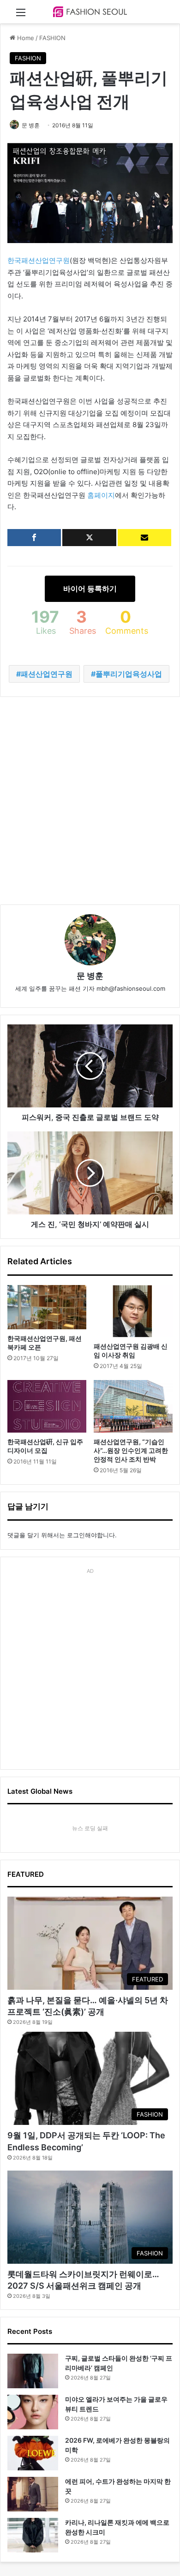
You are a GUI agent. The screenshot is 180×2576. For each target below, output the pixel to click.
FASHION (52, 38)
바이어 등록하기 (90, 589)
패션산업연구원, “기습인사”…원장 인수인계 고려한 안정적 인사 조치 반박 (131, 1450)
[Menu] (21, 15)
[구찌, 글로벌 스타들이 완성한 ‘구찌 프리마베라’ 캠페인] (33, 2371)
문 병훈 (31, 125)
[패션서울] (90, 12)
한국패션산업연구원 (39, 260)
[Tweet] (89, 538)
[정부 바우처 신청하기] (144, 538)
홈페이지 (101, 495)
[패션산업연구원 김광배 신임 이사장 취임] (133, 1311)
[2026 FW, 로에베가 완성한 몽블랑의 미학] (33, 2453)
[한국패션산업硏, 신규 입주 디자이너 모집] (47, 1406)
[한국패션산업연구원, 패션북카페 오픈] (47, 1307)
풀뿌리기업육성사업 (129, 674)
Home (25, 38)
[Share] (34, 538)
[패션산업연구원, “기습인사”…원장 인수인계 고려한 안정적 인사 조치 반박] (133, 1406)
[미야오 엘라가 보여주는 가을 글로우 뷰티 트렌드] (33, 2412)
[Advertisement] (90, 801)
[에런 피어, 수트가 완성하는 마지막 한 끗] (33, 2494)
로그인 (76, 1535)
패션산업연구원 (47, 674)
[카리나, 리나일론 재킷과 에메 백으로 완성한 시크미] (33, 2535)
